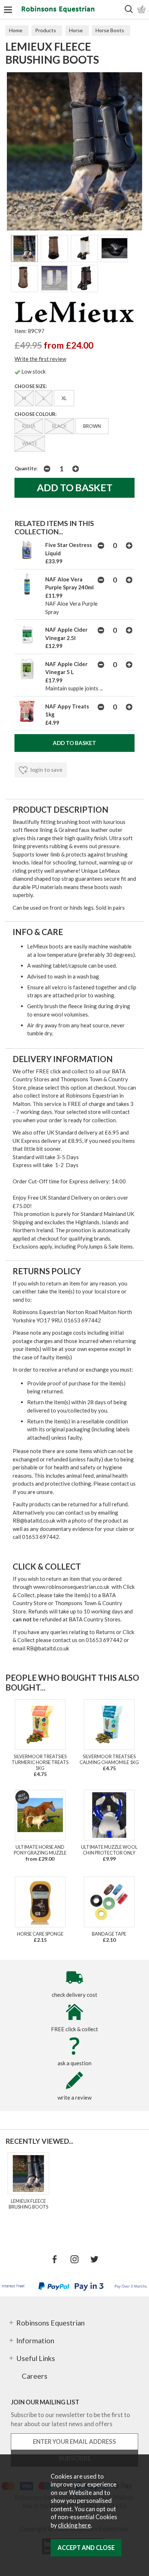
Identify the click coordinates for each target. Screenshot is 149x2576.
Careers (35, 2376)
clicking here (74, 2525)
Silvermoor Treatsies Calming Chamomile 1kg (109, 1759)
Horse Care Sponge (40, 1934)
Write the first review (40, 359)
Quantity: (26, 468)
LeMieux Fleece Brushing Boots (28, 2204)
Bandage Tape (109, 1934)
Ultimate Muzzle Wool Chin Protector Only (109, 1850)
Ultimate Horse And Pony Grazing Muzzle (40, 1850)
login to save (46, 770)
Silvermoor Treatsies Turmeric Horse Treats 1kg (40, 1762)
